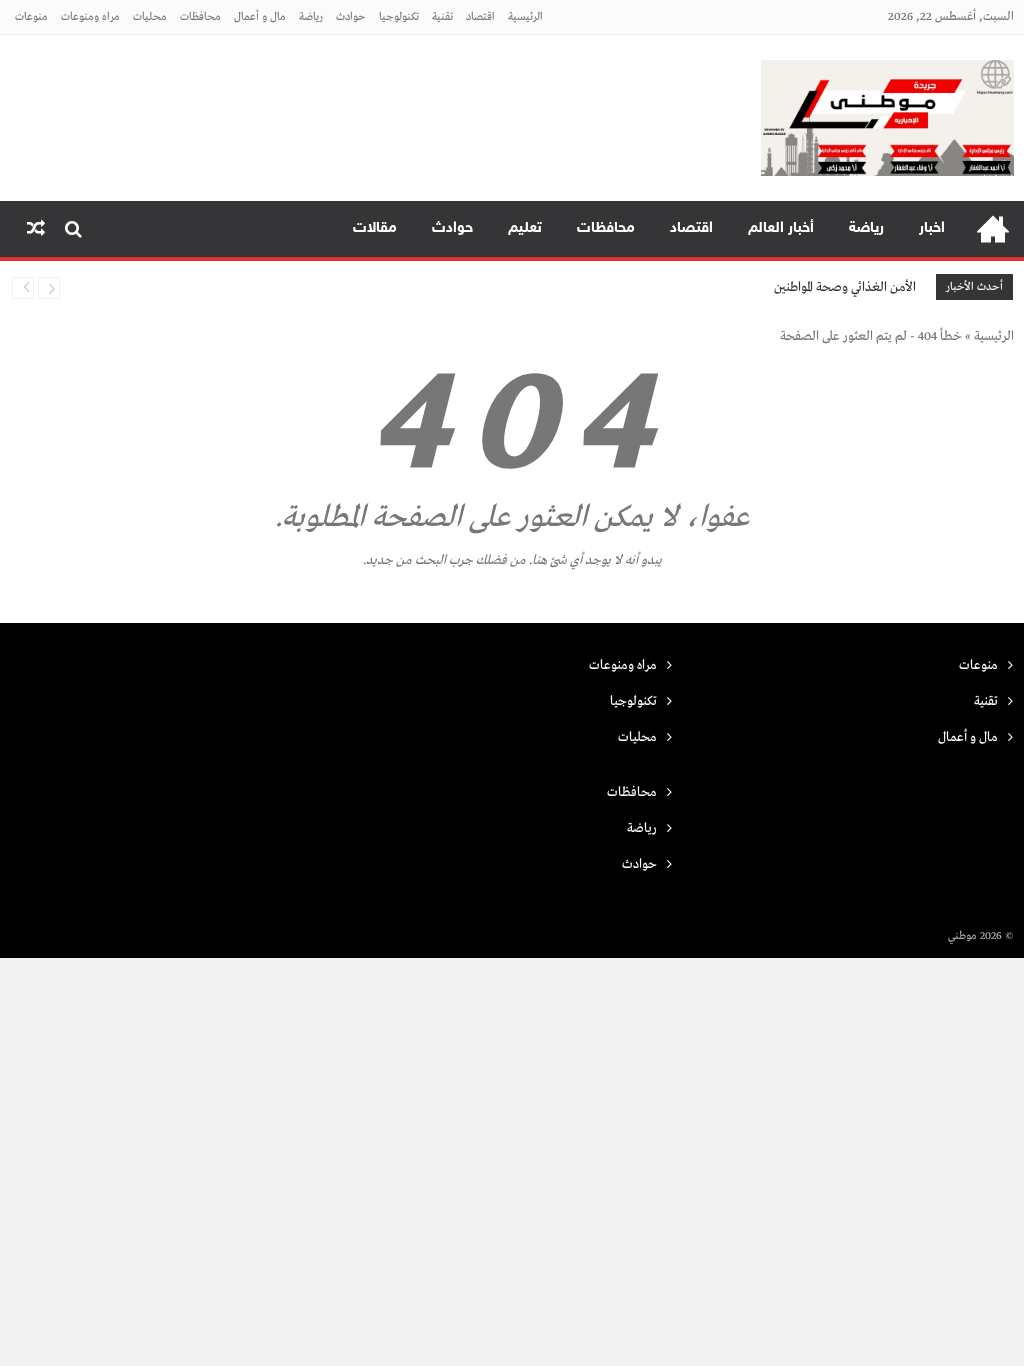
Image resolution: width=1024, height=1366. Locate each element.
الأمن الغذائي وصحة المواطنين (845, 287)
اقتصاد (480, 17)
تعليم (525, 228)
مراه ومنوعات (90, 17)
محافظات (200, 17)
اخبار (932, 228)
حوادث (351, 17)
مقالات (375, 228)
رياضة (311, 17)
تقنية (442, 17)
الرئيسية (525, 17)
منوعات (31, 17)
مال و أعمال (260, 17)
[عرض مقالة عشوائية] (36, 229)
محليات (150, 17)
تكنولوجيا (399, 17)
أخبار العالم (781, 228)
